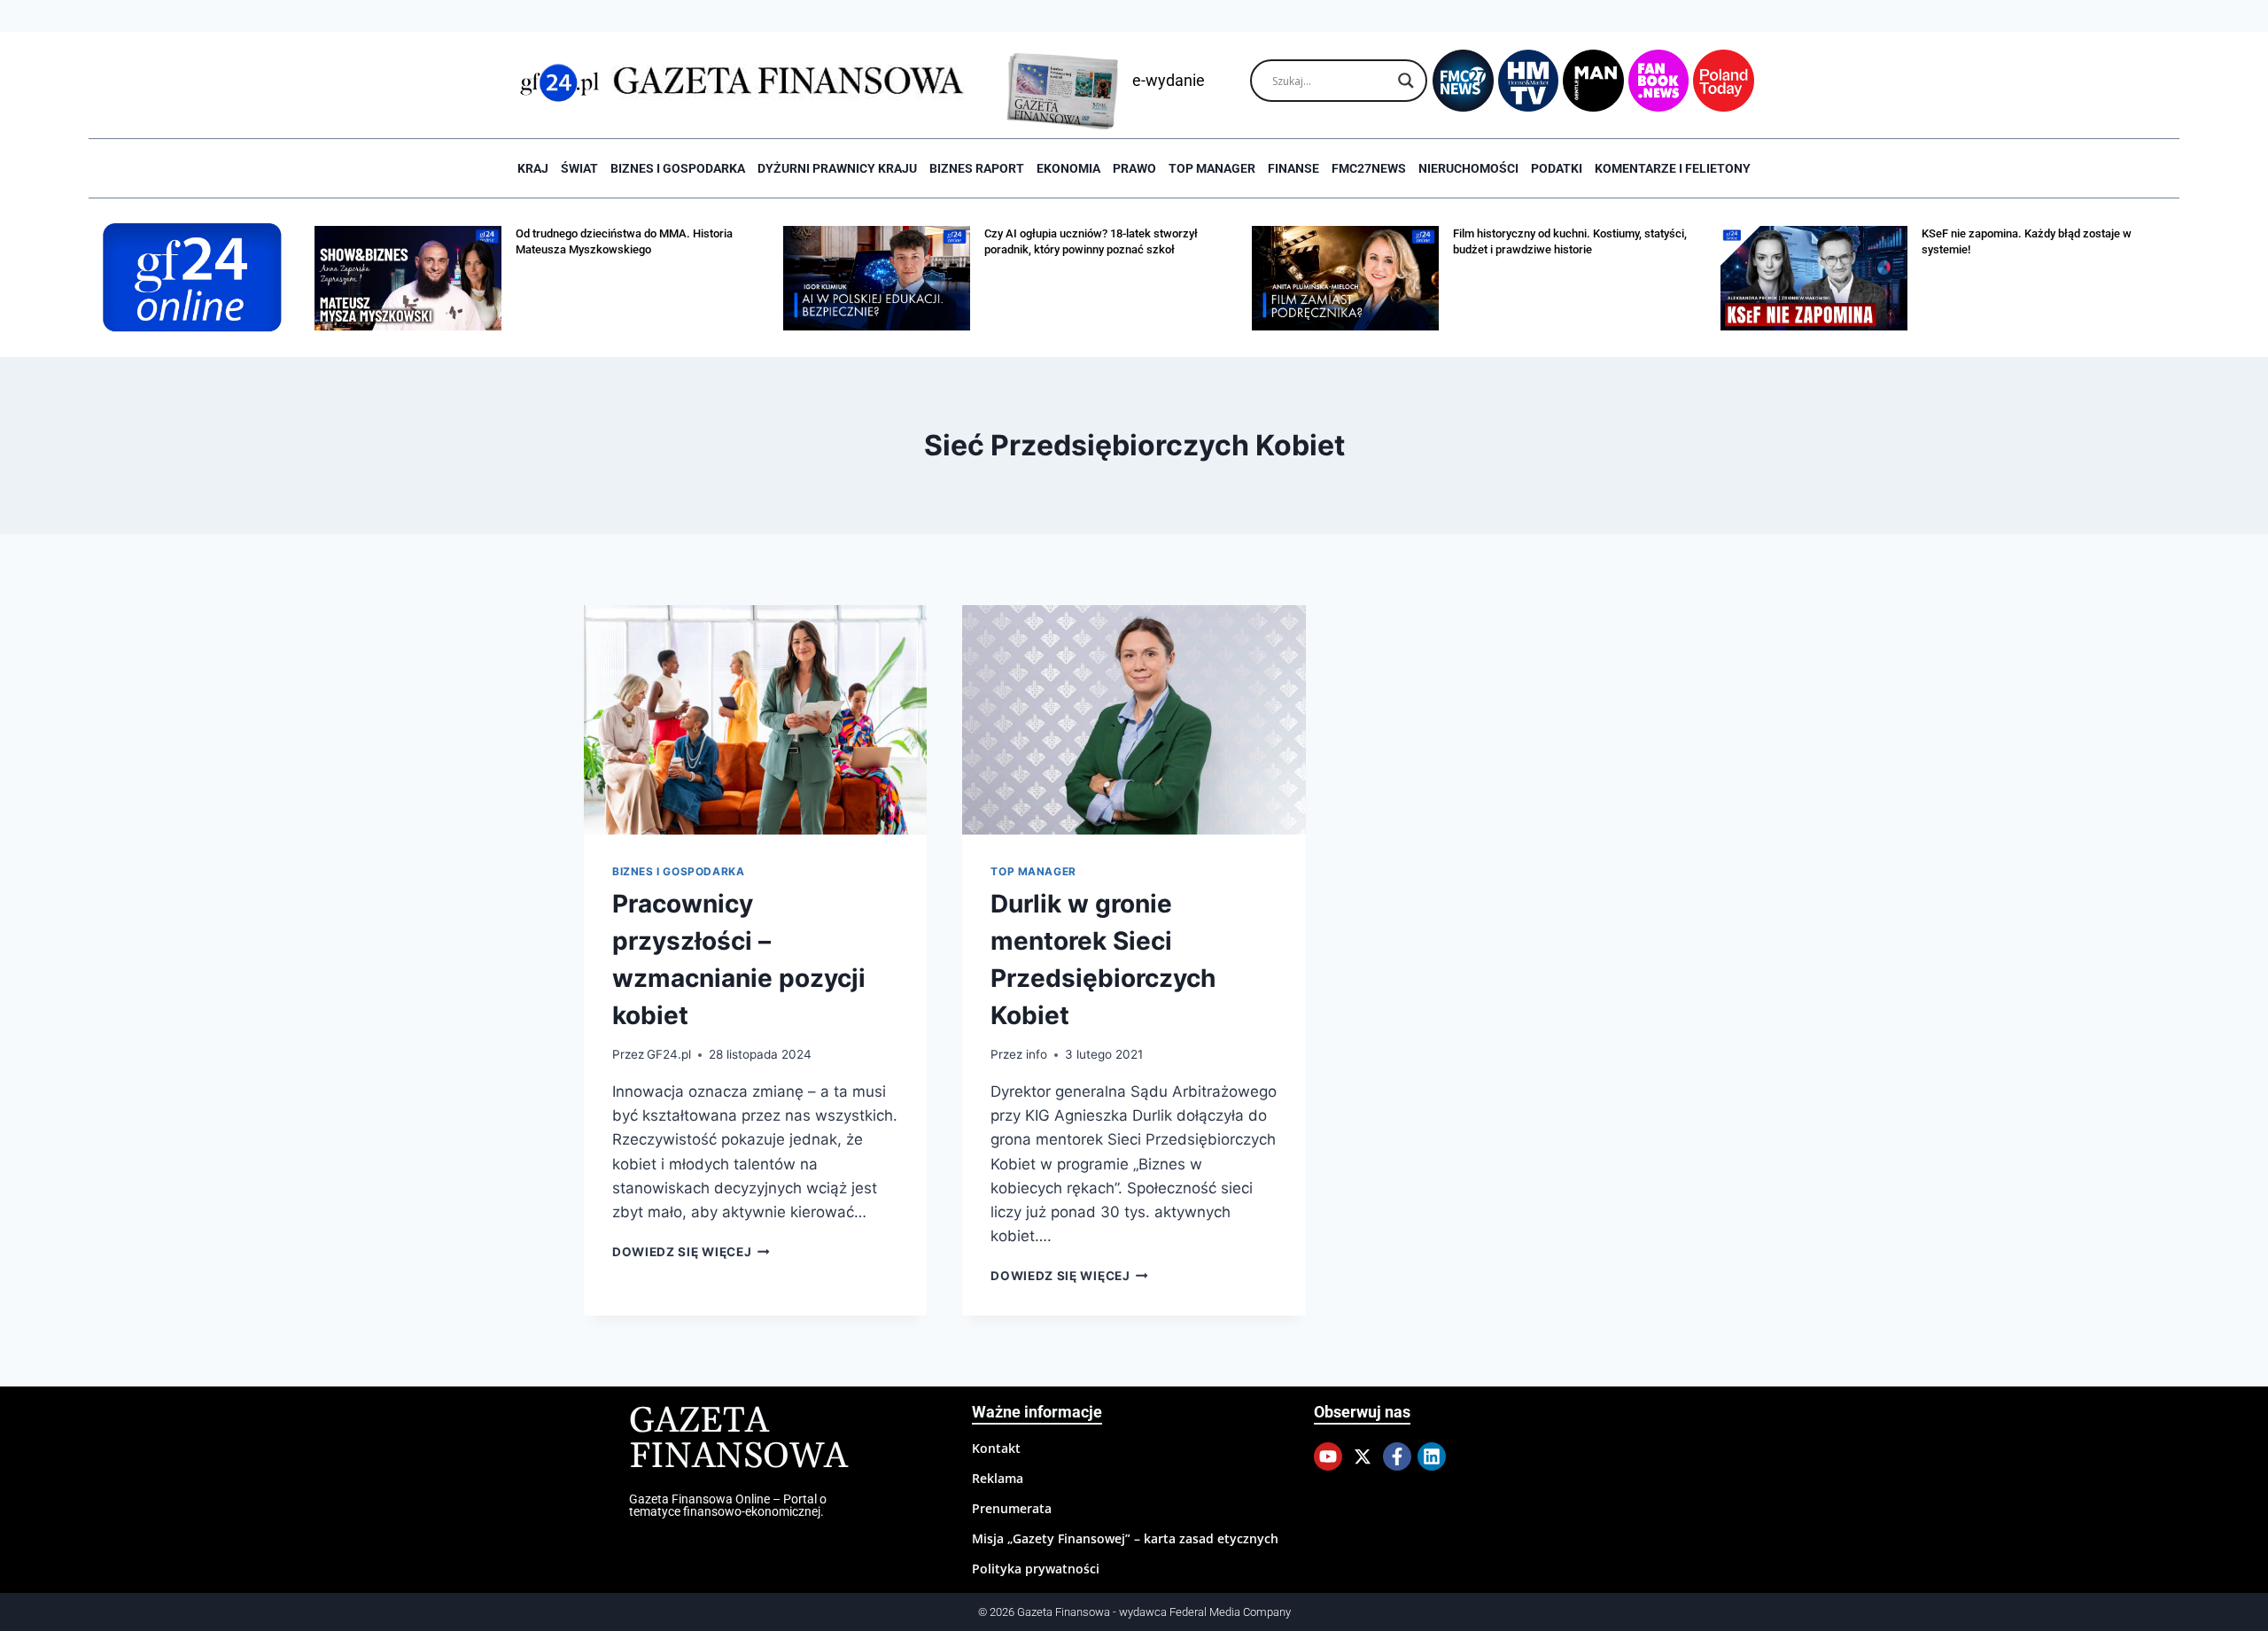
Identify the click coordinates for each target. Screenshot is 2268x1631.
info (1037, 1054)
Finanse (1293, 168)
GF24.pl (669, 1054)
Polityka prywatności (1036, 1569)
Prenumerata (1012, 1508)
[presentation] (755, 719)
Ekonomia (1068, 168)
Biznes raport (977, 168)
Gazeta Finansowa (738, 1439)
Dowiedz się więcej (691, 1252)
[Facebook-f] (1397, 1456)
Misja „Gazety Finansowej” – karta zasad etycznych (1125, 1538)
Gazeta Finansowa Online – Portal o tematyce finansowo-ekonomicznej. (728, 1505)
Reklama (998, 1478)
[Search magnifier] (1406, 81)
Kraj (533, 168)
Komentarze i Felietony (1673, 168)
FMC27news (1369, 168)
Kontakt (996, 1448)
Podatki (1557, 168)
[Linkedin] (1432, 1456)
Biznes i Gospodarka (678, 168)
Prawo (1134, 168)
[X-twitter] (1363, 1456)
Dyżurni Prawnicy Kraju (837, 168)
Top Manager (1212, 168)
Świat (579, 168)
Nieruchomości (1468, 168)
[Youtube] (1328, 1456)
